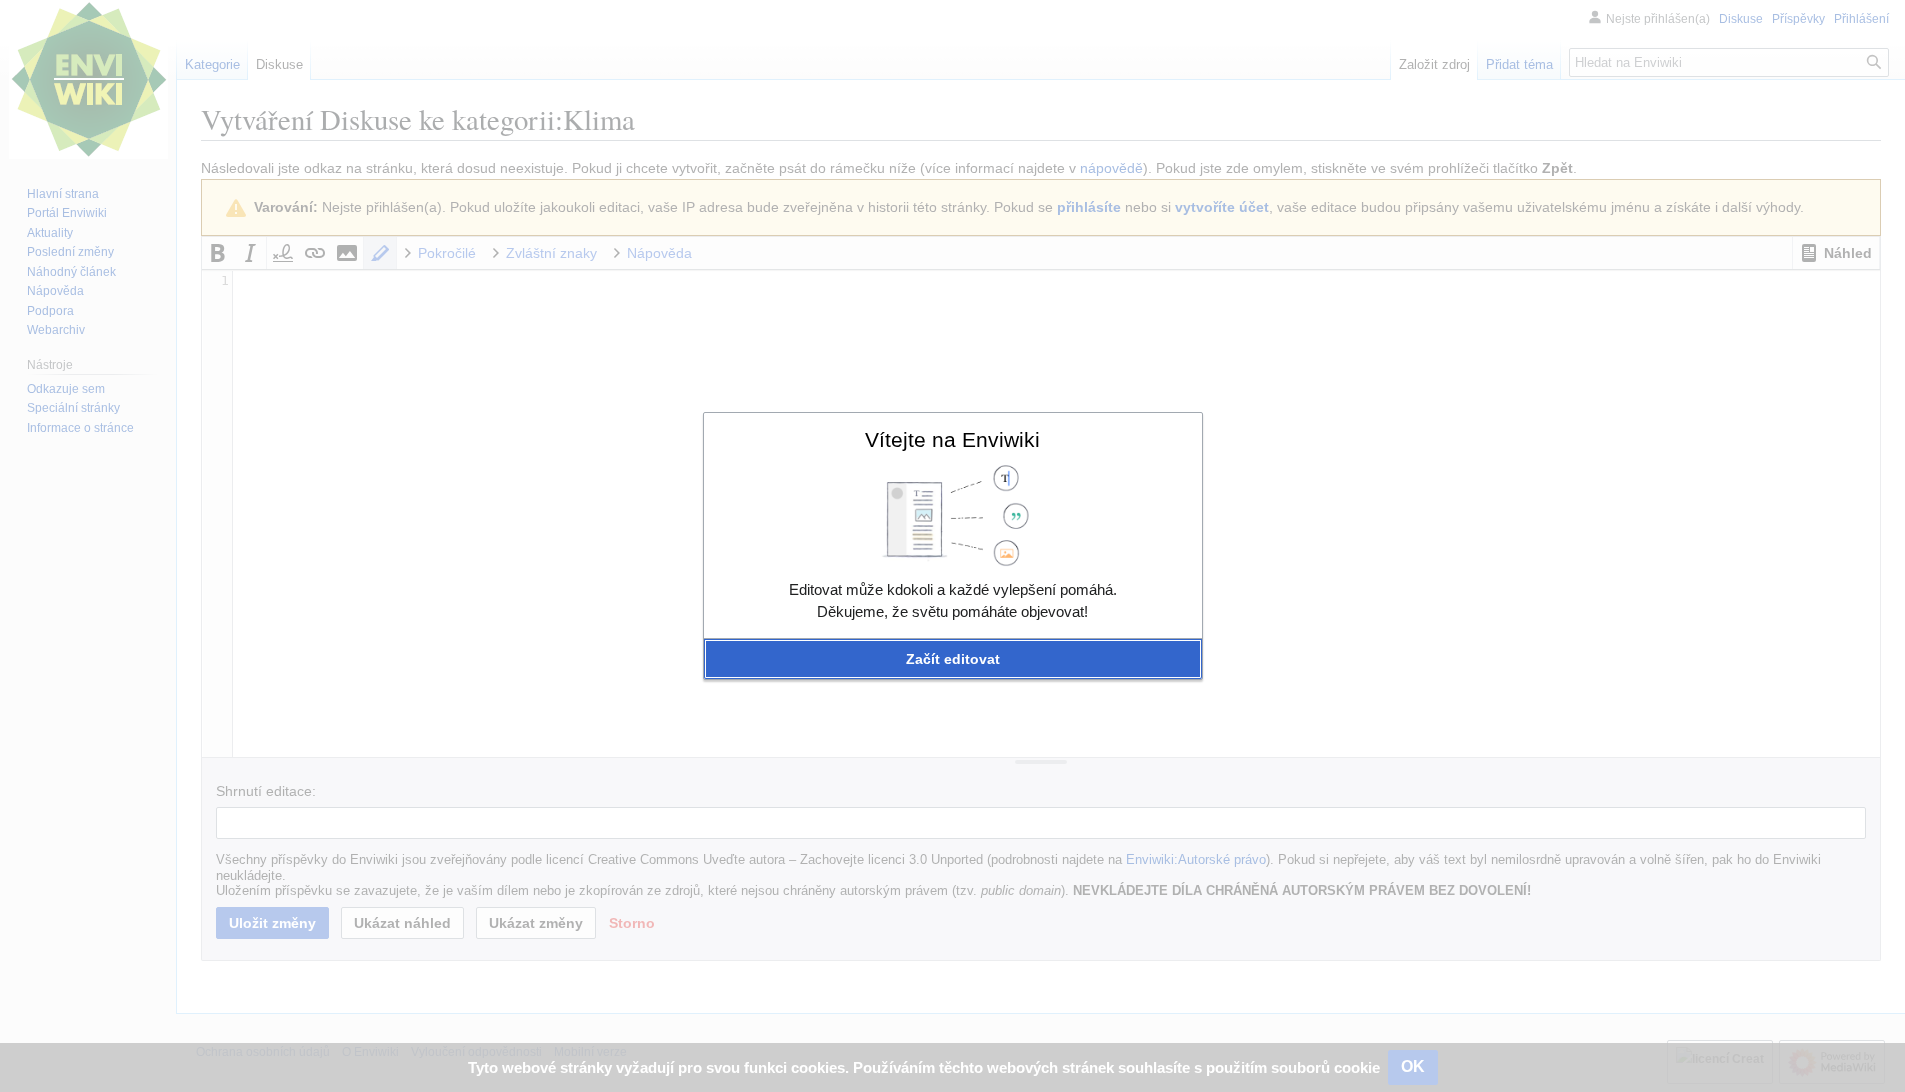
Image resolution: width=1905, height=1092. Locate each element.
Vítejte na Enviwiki (952, 439)
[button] (953, 659)
